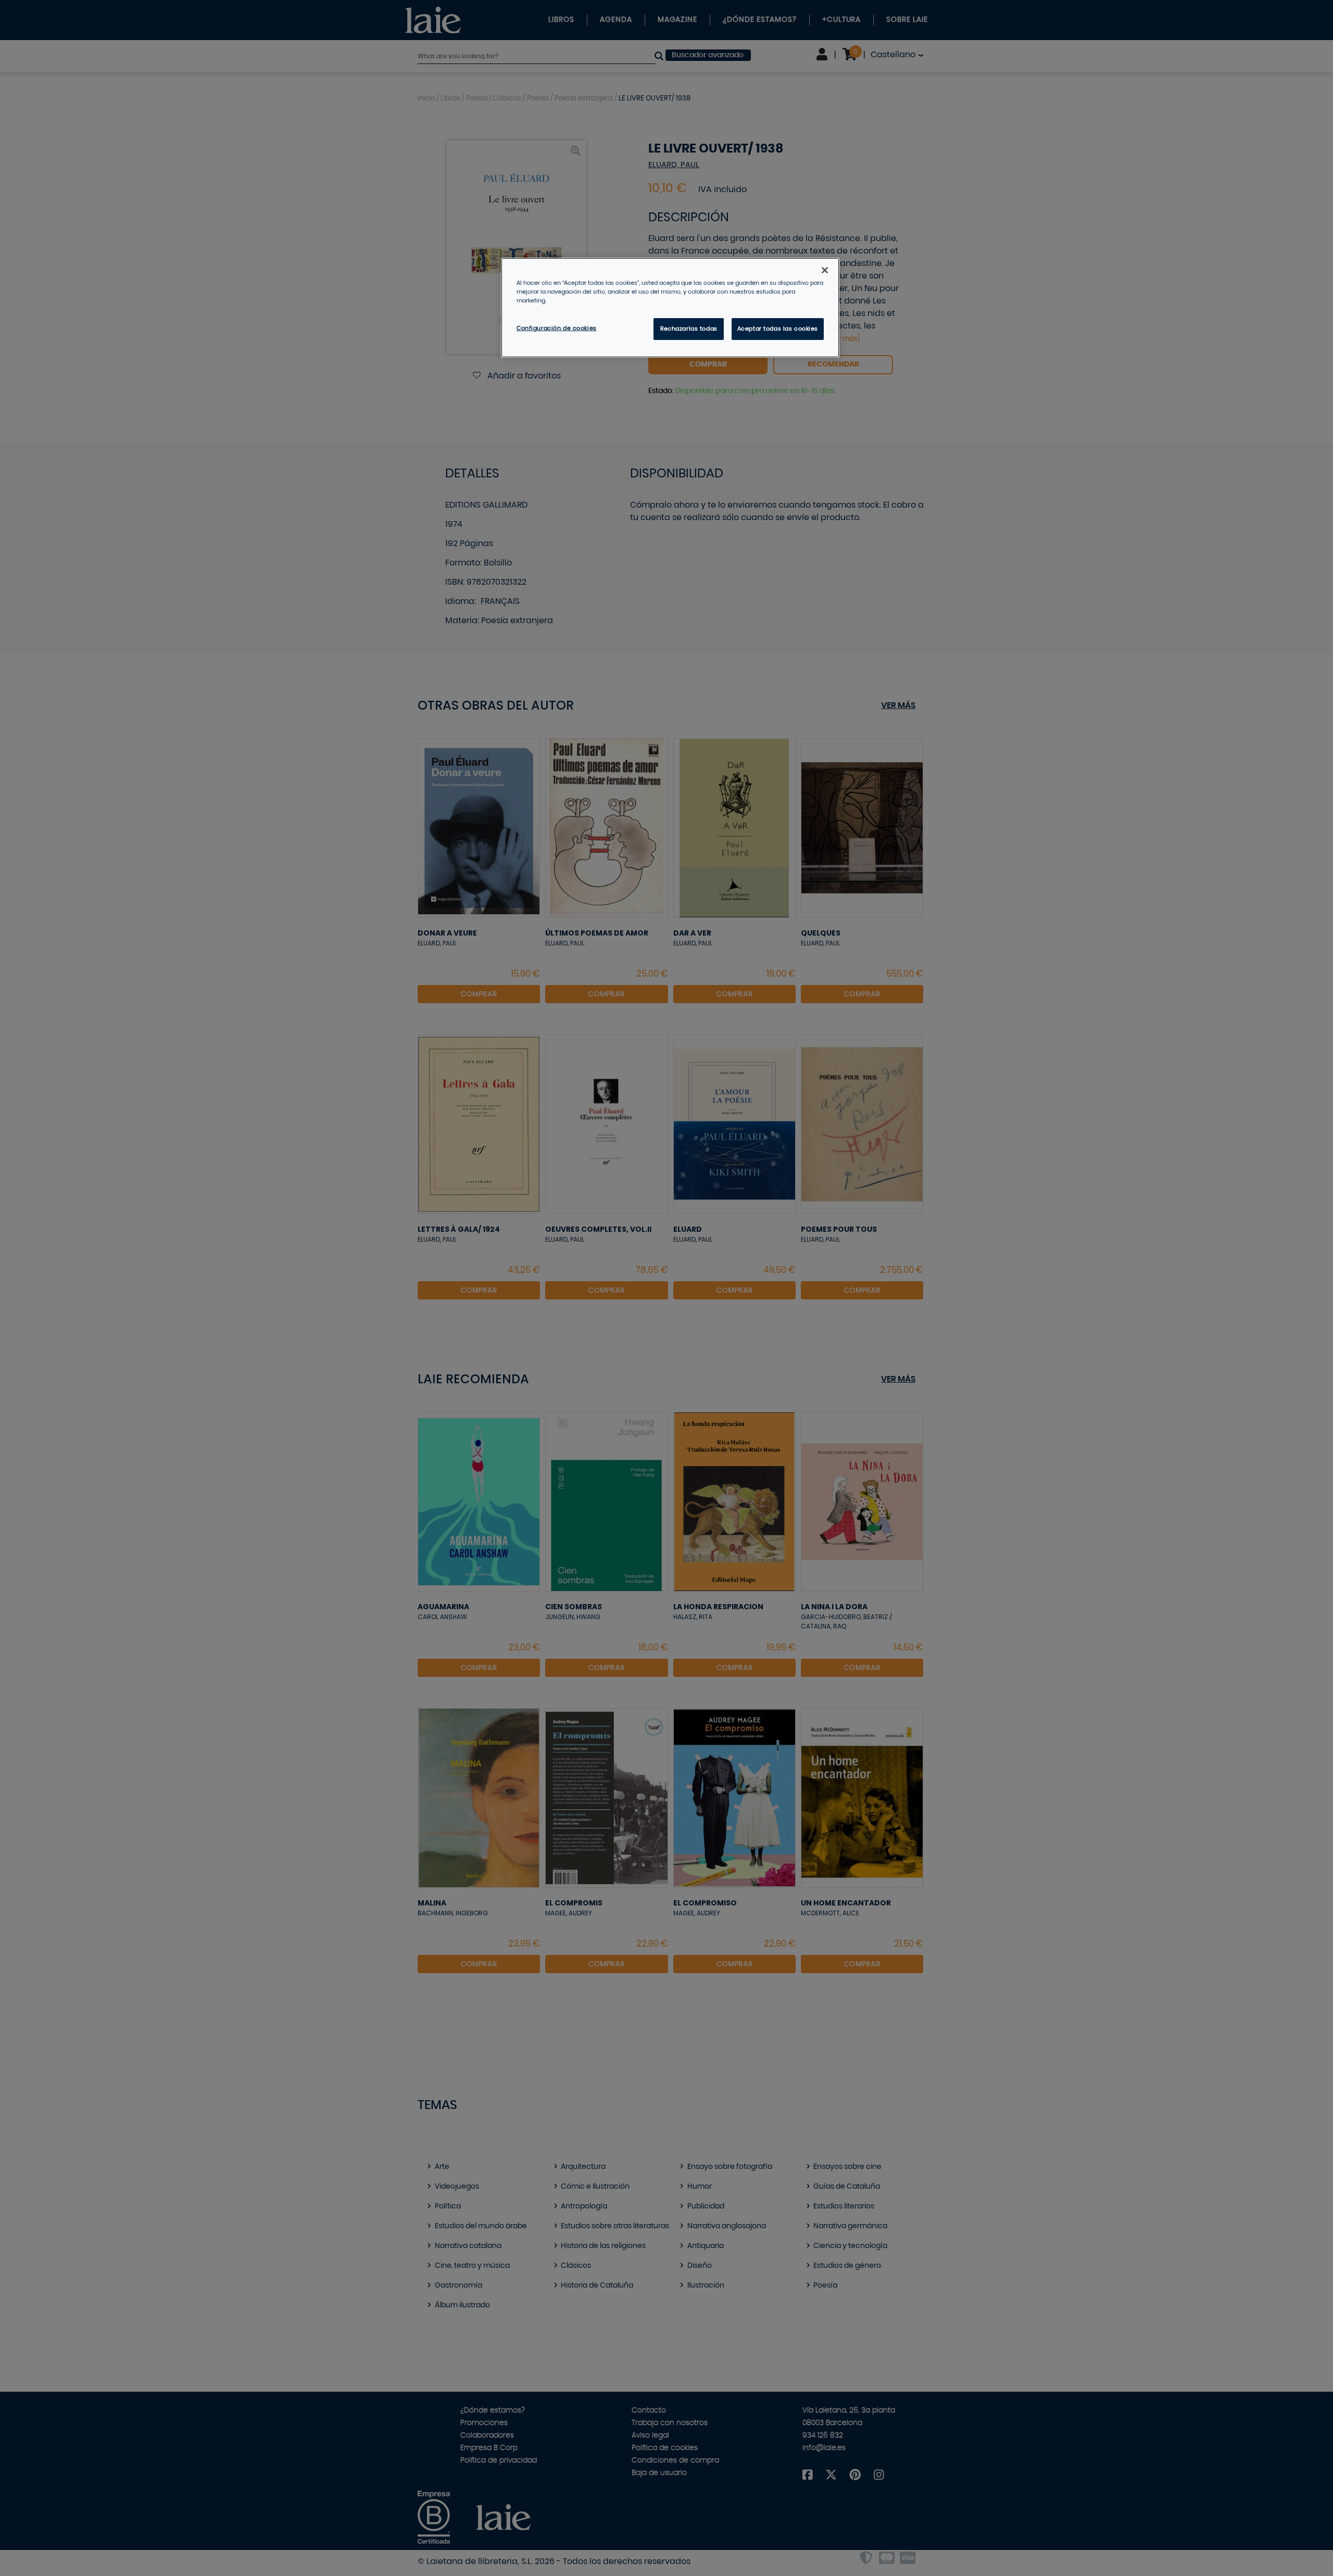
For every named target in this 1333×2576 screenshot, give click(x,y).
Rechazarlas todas (689, 329)
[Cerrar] (825, 270)
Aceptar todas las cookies (778, 329)
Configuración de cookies (557, 328)
